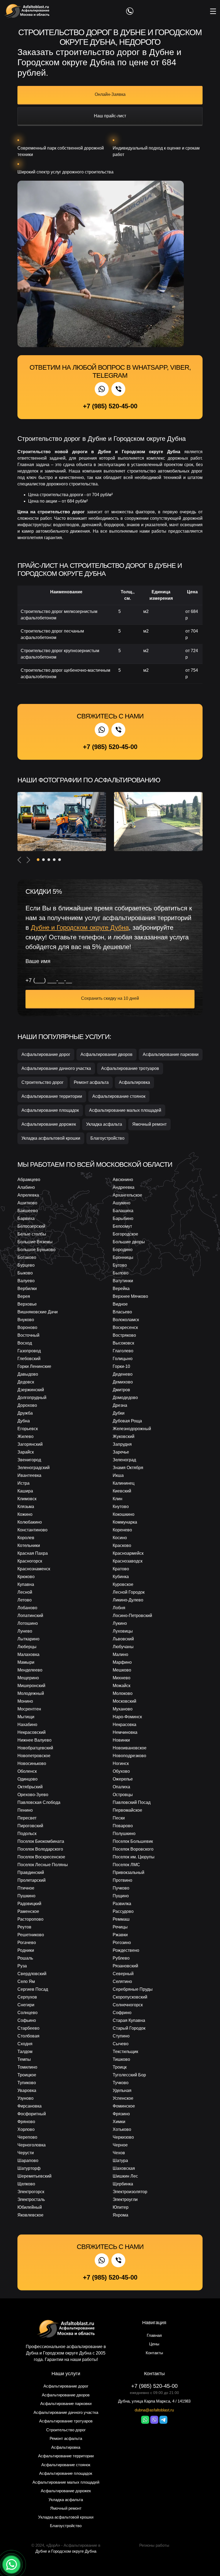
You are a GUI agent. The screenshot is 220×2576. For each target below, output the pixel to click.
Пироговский (30, 1826)
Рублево (121, 1958)
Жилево (25, 1436)
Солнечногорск (128, 2005)
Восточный (28, 1335)
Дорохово (27, 1405)
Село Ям (26, 1981)
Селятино (122, 1981)
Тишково (121, 2059)
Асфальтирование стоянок (119, 1096)
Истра (23, 1483)
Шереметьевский (34, 2176)
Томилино (27, 2067)
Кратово (121, 1569)
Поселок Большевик (133, 1841)
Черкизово (123, 2137)
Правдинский (31, 1872)
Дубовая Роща (127, 1421)
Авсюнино (123, 1180)
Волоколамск (126, 1320)
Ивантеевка (29, 1475)
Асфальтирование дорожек (49, 1124)
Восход (25, 1343)
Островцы (123, 1795)
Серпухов (27, 1997)
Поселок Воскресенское (41, 1857)
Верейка (121, 1289)
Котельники (29, 1545)
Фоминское (124, 2106)
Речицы (120, 1927)
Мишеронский (31, 1686)
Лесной (25, 1592)
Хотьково (122, 2129)
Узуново (25, 2098)
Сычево (121, 2044)
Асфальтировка (134, 1082)
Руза (22, 1966)
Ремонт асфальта (91, 1082)
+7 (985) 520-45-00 (110, 406)
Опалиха (121, 1787)
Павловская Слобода (39, 1802)
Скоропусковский (130, 1997)
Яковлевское (30, 2215)
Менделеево (30, 1670)
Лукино (120, 1623)
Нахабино (27, 1725)
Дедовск (26, 1382)
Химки (119, 2122)
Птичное (26, 1888)
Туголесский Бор (129, 2075)
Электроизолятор (130, 2192)
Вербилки (27, 1289)
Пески (119, 1818)
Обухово (121, 1771)
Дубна (24, 1421)
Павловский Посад (132, 1802)
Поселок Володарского (40, 1849)
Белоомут (122, 1226)
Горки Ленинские (34, 1366)
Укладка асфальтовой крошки (51, 1138)
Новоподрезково (129, 1756)
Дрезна (120, 1405)
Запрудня (122, 1444)
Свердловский (32, 1974)
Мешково (122, 1670)
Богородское (125, 1234)
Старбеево (28, 2028)
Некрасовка (124, 1725)
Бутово (120, 1265)
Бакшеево (28, 1211)
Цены (154, 2344)
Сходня (25, 2044)
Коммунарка (125, 1522)
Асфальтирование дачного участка (56, 1068)
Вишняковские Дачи (38, 1312)
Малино (120, 1654)
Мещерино (28, 1678)
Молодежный (31, 1693)
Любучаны (123, 1647)
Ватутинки (123, 1281)
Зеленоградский (34, 1468)
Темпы (24, 2059)
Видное (120, 1304)
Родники (26, 1950)
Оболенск (27, 1771)
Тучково (121, 2083)
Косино (120, 1538)
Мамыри (26, 1662)
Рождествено (126, 1950)
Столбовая (28, 2036)
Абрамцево (29, 1180)
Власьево (122, 1312)
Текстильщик (125, 2052)
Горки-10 (121, 1366)
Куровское (123, 1584)
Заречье (121, 1452)
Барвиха (26, 1218)
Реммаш (121, 1919)
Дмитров (121, 1390)
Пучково (121, 1888)
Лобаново (27, 1608)
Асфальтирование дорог (46, 1054)
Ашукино (122, 1203)
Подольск (27, 1834)
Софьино (27, 2020)
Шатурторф (29, 2168)
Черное (120, 2145)
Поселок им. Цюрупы (134, 1857)
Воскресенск (125, 1327)
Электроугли (125, 2199)
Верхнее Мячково (130, 1296)
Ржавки (120, 1935)
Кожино (25, 1514)
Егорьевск (28, 1429)
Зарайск (26, 1452)
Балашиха (123, 1211)
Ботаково (27, 1257)
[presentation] (19, 860)
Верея (24, 1296)
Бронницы (123, 1257)
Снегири (26, 2005)
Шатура (120, 2161)
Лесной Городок (129, 1592)
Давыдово (28, 1374)
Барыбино (123, 1218)
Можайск (122, 1686)
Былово (121, 1273)
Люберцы (27, 1647)
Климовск (27, 1499)
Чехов (119, 2153)
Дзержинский (31, 1390)
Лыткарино (28, 1639)
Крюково (26, 1577)
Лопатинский (30, 1616)
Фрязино (121, 2114)
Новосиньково (32, 1763)
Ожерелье (123, 1779)
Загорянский (30, 1444)
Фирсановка (30, 2106)
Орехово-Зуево (33, 1795)
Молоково (123, 1693)
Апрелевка (28, 1195)
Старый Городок (129, 2028)
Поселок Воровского (133, 1849)
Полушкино (124, 1834)
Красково (122, 1545)
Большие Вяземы (35, 1242)
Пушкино (26, 1896)
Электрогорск (31, 2192)
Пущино (121, 1896)
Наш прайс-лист (110, 116)
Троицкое (27, 2075)
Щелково (26, 2184)
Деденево (123, 1374)
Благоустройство (107, 1138)
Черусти (26, 2153)
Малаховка (28, 1654)
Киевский (122, 1491)
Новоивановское (130, 1748)
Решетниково (31, 1935)
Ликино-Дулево (128, 1600)
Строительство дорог (43, 1082)
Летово (25, 1600)
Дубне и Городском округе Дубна (66, 2551)
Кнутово (121, 1507)
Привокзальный (129, 1872)
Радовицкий (29, 1904)
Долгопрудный (32, 1398)
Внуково (26, 1320)
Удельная (122, 2090)
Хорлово (26, 2129)
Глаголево (123, 1351)
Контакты (154, 2353)
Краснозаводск (128, 1561)
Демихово (123, 1382)
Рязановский (125, 1966)
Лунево (25, 1631)
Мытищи (26, 1717)
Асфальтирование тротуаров (130, 1068)
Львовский (123, 1639)
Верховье (27, 1304)
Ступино (121, 2036)
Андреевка (124, 1187)
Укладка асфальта (104, 1124)
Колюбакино (30, 1522)
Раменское (28, 1911)
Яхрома (120, 2215)
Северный (123, 1974)
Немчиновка (125, 1732)
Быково (25, 1273)
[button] (38, 860)
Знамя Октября (128, 1468)
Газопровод (29, 1351)
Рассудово (123, 1911)
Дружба (25, 1413)
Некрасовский (32, 1732)
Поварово (123, 1826)
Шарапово (28, 2161)
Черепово (27, 2137)
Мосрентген (29, 1709)
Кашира (25, 1491)
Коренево (122, 1530)
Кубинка (121, 1577)
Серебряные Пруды (133, 1989)
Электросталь (31, 2199)
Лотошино (28, 1623)
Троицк (120, 2067)
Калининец (124, 1483)
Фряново (26, 2122)
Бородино (123, 1250)
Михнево (122, 1678)
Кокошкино (124, 1514)
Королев (26, 1538)
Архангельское (127, 1195)
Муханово (123, 1709)
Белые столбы (32, 1234)
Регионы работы (154, 2545)
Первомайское (127, 1810)
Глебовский (29, 1359)
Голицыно (123, 1359)
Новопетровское (34, 1756)
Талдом (25, 2052)
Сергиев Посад (33, 1989)
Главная (154, 2335)
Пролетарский (32, 1880)
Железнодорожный (132, 1429)
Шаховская (124, 2168)
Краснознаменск (34, 1569)
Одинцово (27, 1779)
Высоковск (123, 1343)
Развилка (122, 1904)
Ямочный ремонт (149, 1124)
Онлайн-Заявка (110, 94)
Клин (118, 1499)
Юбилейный (30, 2207)
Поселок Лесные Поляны (43, 1865)
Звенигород (29, 1460)
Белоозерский (31, 1226)
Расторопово (30, 1919)
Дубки (119, 1413)
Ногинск (121, 1763)
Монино (25, 1701)
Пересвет (27, 1818)
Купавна (26, 1584)
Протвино (122, 1880)
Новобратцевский (35, 1748)
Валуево (26, 1281)
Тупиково (27, 2083)
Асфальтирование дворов (107, 1054)
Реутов (24, 1927)
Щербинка (123, 2184)
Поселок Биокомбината (41, 1841)
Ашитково (27, 1203)
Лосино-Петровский (132, 1616)
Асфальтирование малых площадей (125, 1110)
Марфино (122, 1662)
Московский (124, 1701)
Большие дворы (129, 1242)
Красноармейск (128, 1553)
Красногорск (30, 1561)
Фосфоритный (32, 2114)
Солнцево (27, 2013)
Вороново (27, 1327)
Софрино (122, 2013)
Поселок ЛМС (126, 1865)
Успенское (123, 2098)
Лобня (119, 1608)
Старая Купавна (129, 2020)
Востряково (124, 1335)
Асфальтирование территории (52, 1096)
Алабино (26, 1187)
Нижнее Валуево (34, 1740)
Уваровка (27, 2090)
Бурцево (26, 1265)
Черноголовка (32, 2145)
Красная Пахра (33, 1553)
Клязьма (26, 1507)
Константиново (32, 1530)
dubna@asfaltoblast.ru (154, 2410)
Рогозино (122, 1943)
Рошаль (25, 1958)
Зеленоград (124, 1460)
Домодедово (125, 1398)
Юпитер (121, 2207)
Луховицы (123, 1631)
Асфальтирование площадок (50, 1110)
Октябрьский (30, 1787)
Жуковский (124, 1436)
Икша (118, 1475)
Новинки (121, 1740)
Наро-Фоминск (127, 1717)
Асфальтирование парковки (171, 1054)
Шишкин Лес (125, 2176)
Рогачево (27, 1943)
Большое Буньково (36, 1250)
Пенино (25, 1810)
